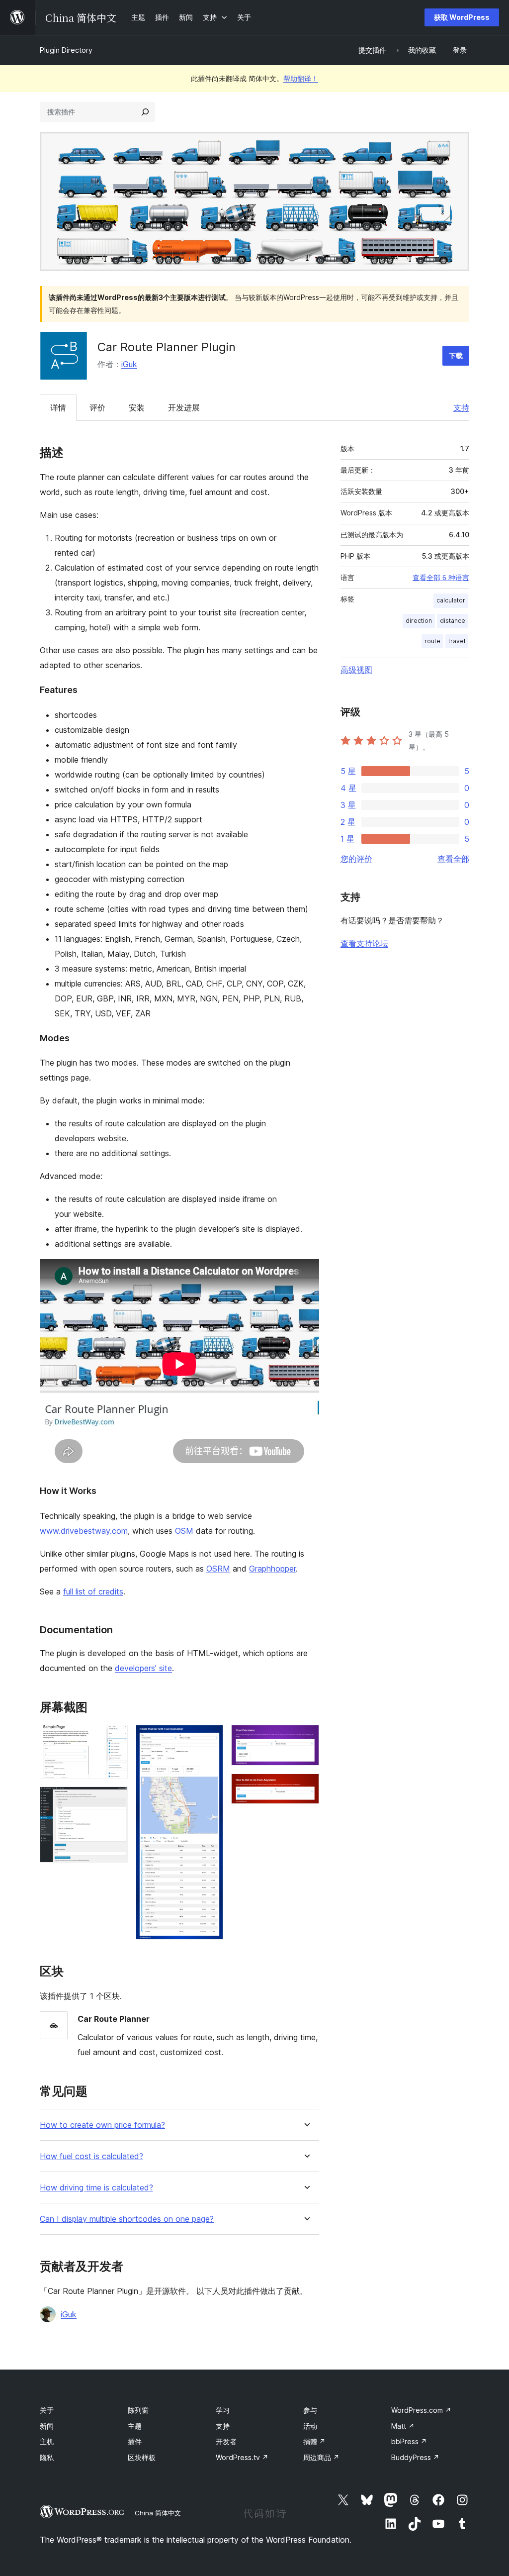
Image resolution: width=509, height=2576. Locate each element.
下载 (456, 355)
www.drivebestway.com (84, 1531)
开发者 (226, 2441)
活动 (310, 2426)
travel (457, 641)
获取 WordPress (462, 17)
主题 (135, 2426)
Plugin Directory (66, 50)
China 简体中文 (158, 2513)
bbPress (409, 2441)
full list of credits (93, 1591)
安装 (137, 407)
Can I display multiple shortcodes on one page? (127, 2219)
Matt (403, 2426)
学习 (223, 2410)
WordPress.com (421, 2410)
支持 (461, 407)
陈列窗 (138, 2410)
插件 (135, 2441)
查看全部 (453, 859)
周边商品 (321, 2457)
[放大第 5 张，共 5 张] (306, 1787)
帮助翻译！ (301, 78)
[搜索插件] (145, 112)
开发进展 (184, 407)
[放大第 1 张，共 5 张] (114, 1738)
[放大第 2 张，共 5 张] (114, 1800)
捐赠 (314, 2441)
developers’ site (143, 1668)
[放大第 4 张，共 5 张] (306, 1738)
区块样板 (142, 2457)
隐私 (47, 2457)
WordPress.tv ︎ (242, 2457)
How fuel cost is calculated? (91, 2156)
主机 (47, 2441)
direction (419, 621)
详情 (58, 407)
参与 (310, 2410)
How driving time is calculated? (96, 2188)
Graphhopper (272, 1569)
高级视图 (356, 670)
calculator (451, 600)
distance (453, 621)
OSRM (218, 1569)
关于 (47, 2410)
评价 (97, 407)
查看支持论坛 (364, 943)
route (432, 641)
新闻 (47, 2426)
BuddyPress (415, 2457)
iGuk (129, 364)
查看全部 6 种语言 (441, 578)
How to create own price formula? (102, 2125)
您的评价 (356, 859)
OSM (184, 1531)
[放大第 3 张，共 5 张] (210, 1738)
